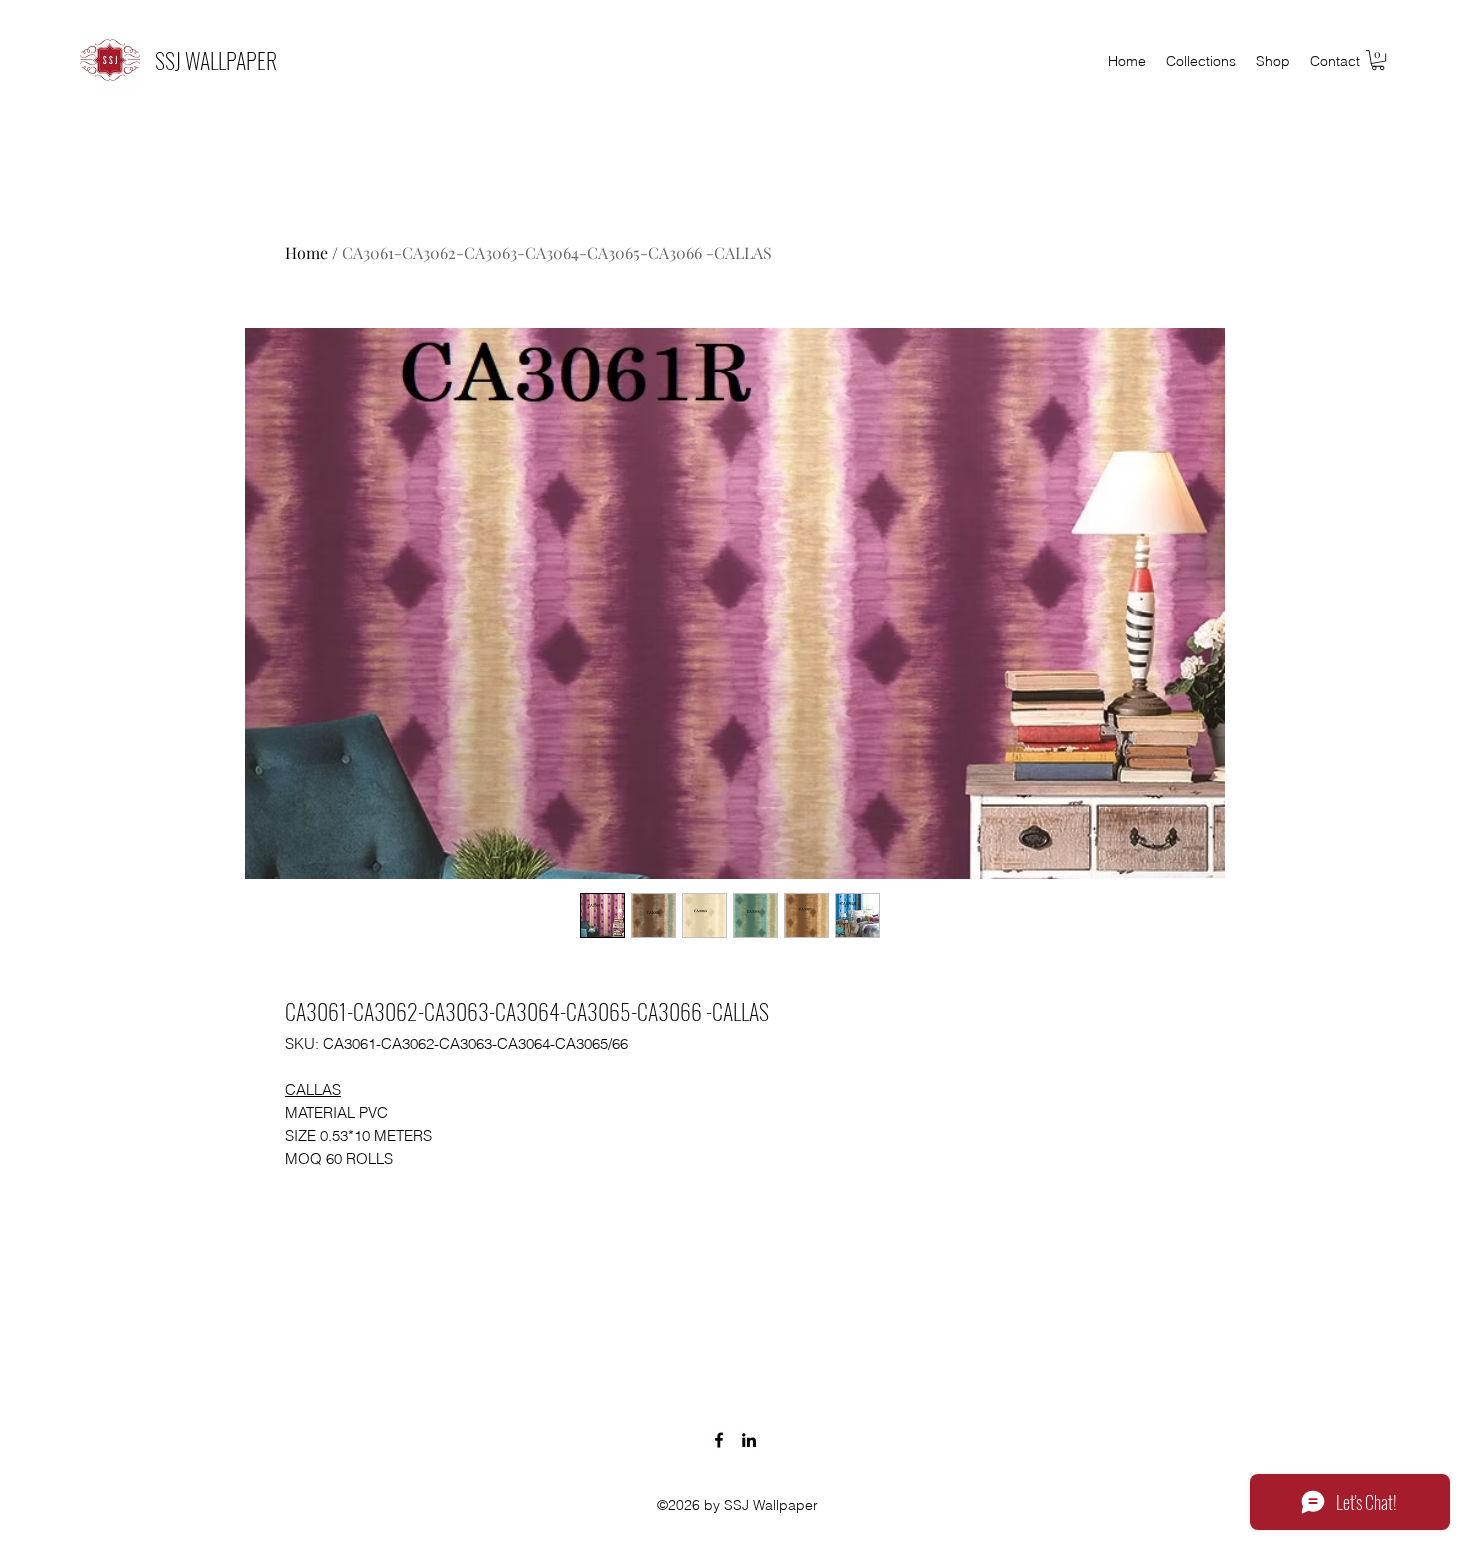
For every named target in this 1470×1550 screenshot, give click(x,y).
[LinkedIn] (749, 1440)
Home (306, 252)
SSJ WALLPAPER (216, 60)
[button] (1378, 60)
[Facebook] (719, 1440)
